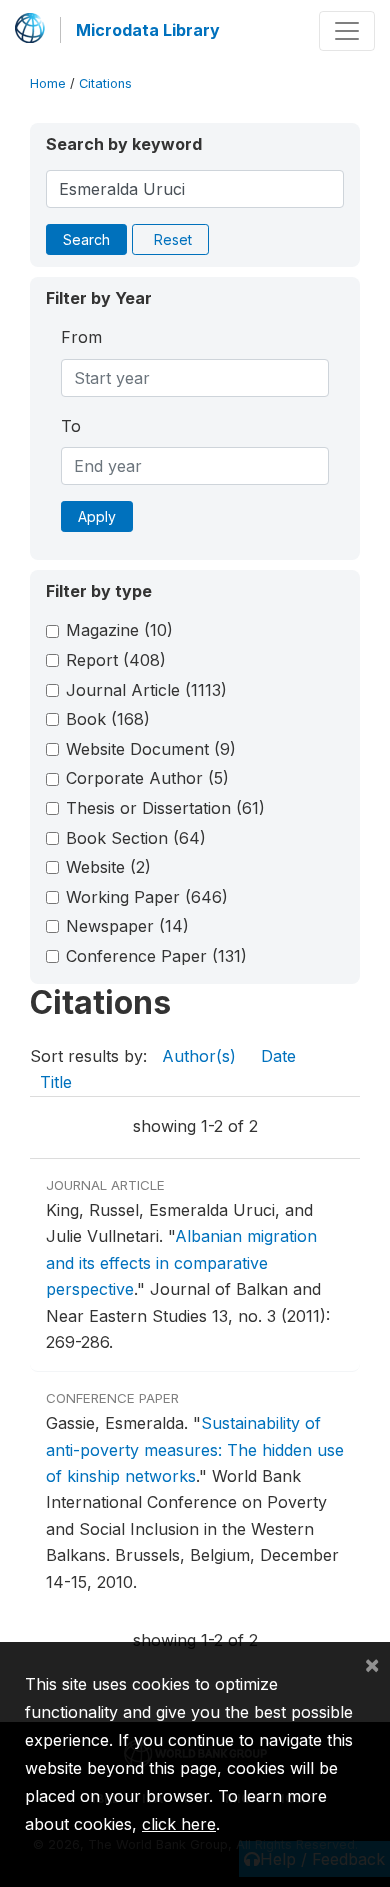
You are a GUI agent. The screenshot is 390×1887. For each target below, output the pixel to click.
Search (86, 239)
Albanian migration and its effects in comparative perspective (181, 1262)
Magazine (119, 630)
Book (108, 719)
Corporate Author (147, 778)
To (71, 426)
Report (116, 660)
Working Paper (147, 897)
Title (56, 1082)
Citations (105, 83)
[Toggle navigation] (347, 31)
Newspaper (127, 926)
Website (108, 867)
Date (278, 1056)
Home (48, 83)
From (81, 337)
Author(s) (199, 1056)
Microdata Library (148, 30)
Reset (173, 239)
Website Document (151, 749)
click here (179, 1824)
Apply (97, 516)
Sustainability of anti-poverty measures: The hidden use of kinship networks (195, 1449)
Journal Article (146, 690)
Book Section (136, 838)
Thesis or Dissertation (165, 808)
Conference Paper (156, 956)
